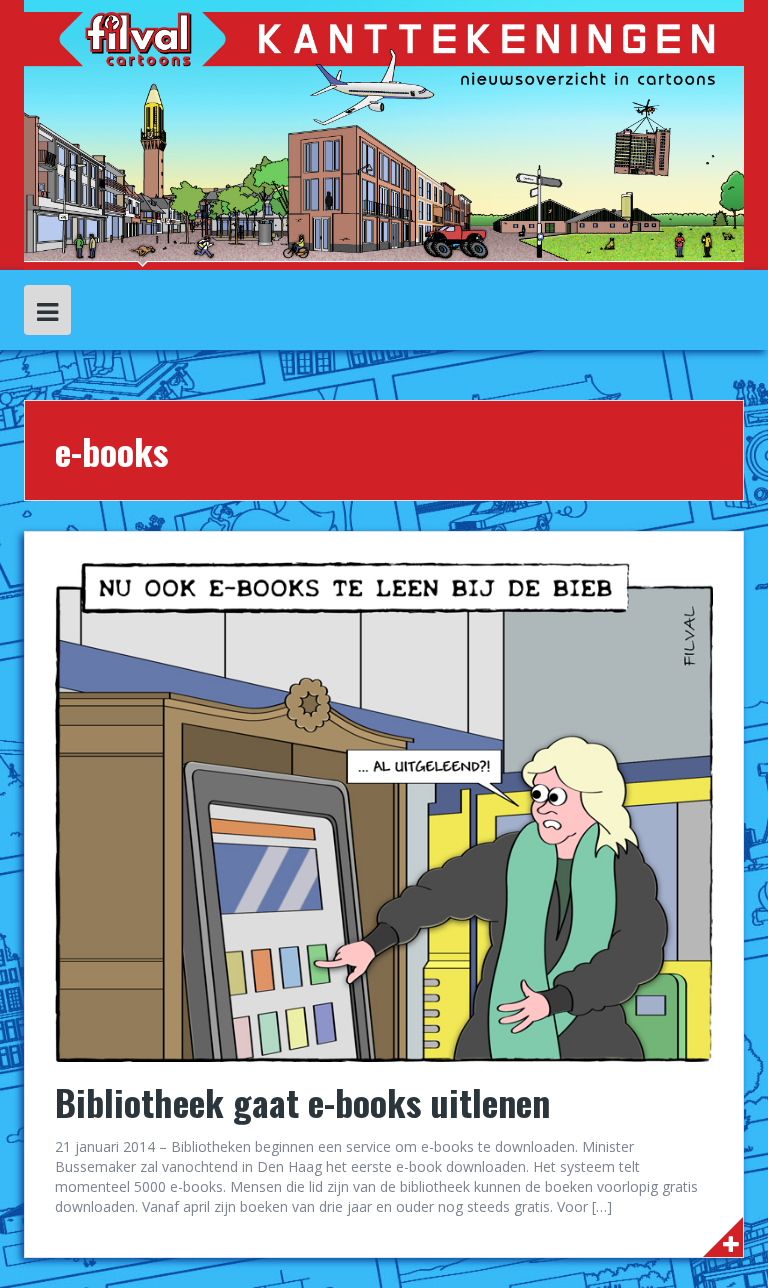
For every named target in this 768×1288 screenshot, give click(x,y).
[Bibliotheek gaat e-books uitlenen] (384, 810)
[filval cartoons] (384, 133)
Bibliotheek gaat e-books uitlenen (302, 1101)
